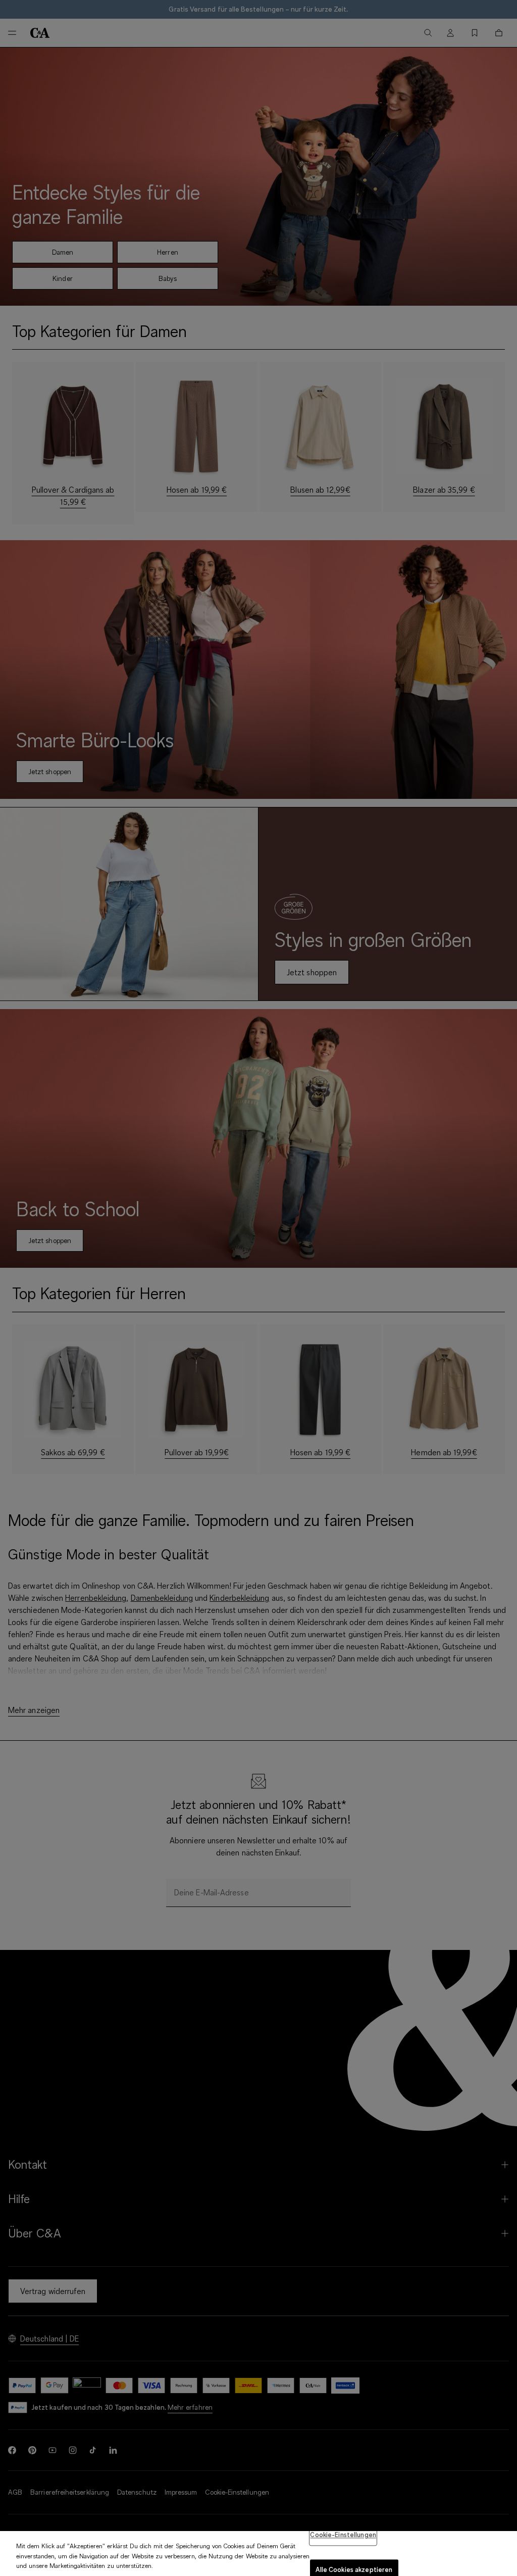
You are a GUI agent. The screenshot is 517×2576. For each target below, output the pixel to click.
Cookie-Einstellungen (343, 2535)
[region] (258, 2554)
